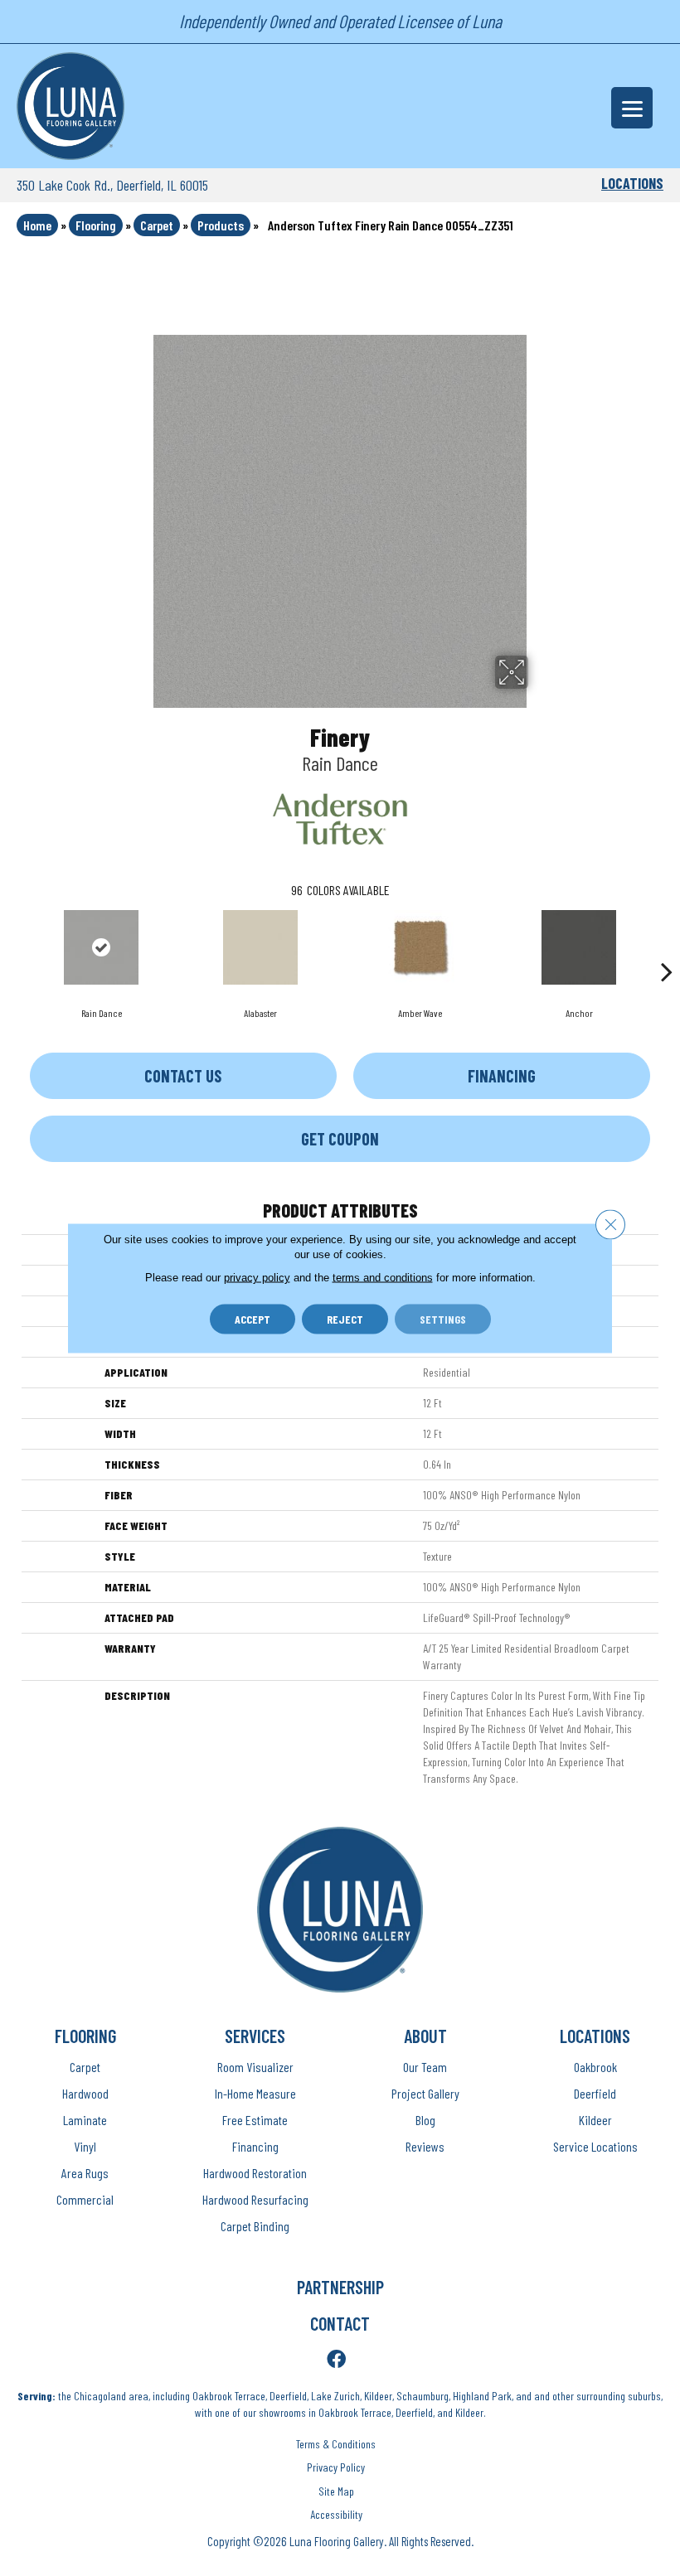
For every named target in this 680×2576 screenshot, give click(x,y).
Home (37, 225)
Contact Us (183, 1076)
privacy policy (257, 1278)
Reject (345, 1319)
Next (667, 947)
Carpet (157, 225)
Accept (253, 1319)
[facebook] (336, 2360)
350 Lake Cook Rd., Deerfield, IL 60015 (112, 185)
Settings (443, 1319)
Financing (502, 1076)
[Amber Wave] (420, 947)
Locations (632, 183)
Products (221, 225)
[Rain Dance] (101, 947)
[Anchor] (579, 947)
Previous (13, 947)
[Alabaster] (260, 947)
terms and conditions (383, 1278)
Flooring (96, 225)
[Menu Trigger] (632, 108)
